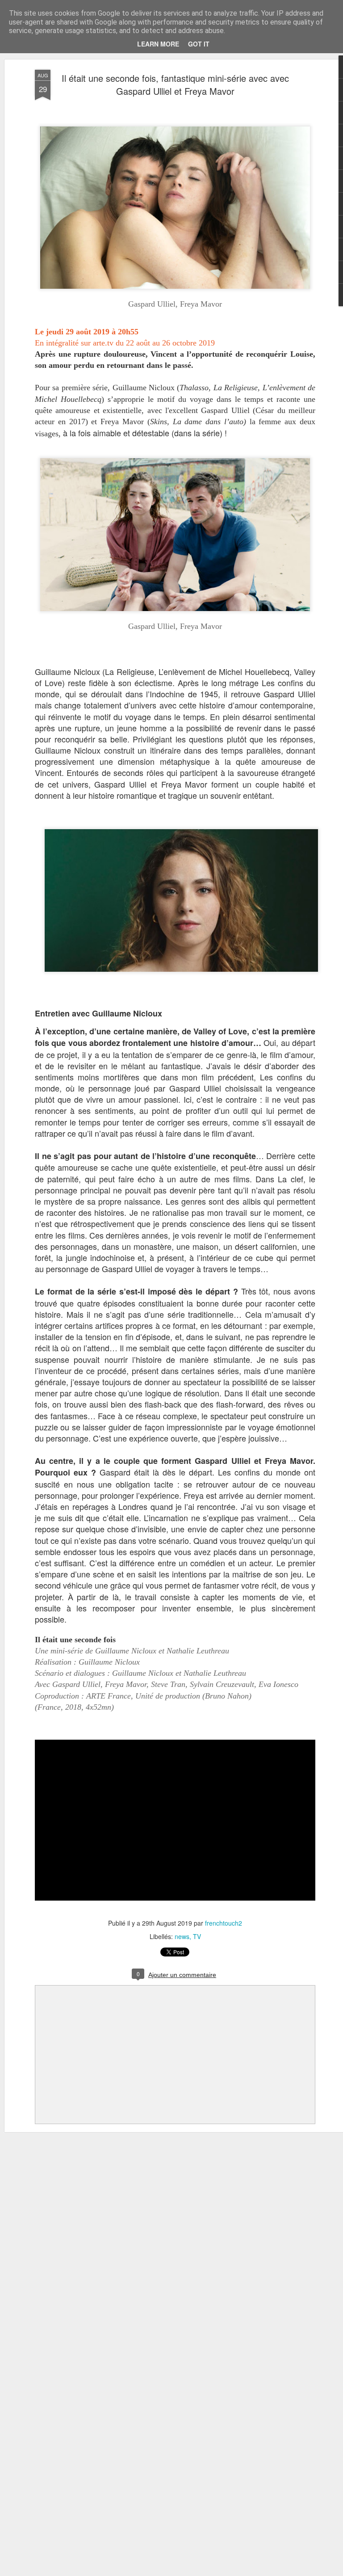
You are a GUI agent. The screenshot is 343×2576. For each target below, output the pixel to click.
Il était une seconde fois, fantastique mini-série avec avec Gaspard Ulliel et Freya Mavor (175, 84)
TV (197, 1936)
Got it (199, 44)
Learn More (158, 44)
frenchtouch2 (224, 1923)
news (182, 1936)
